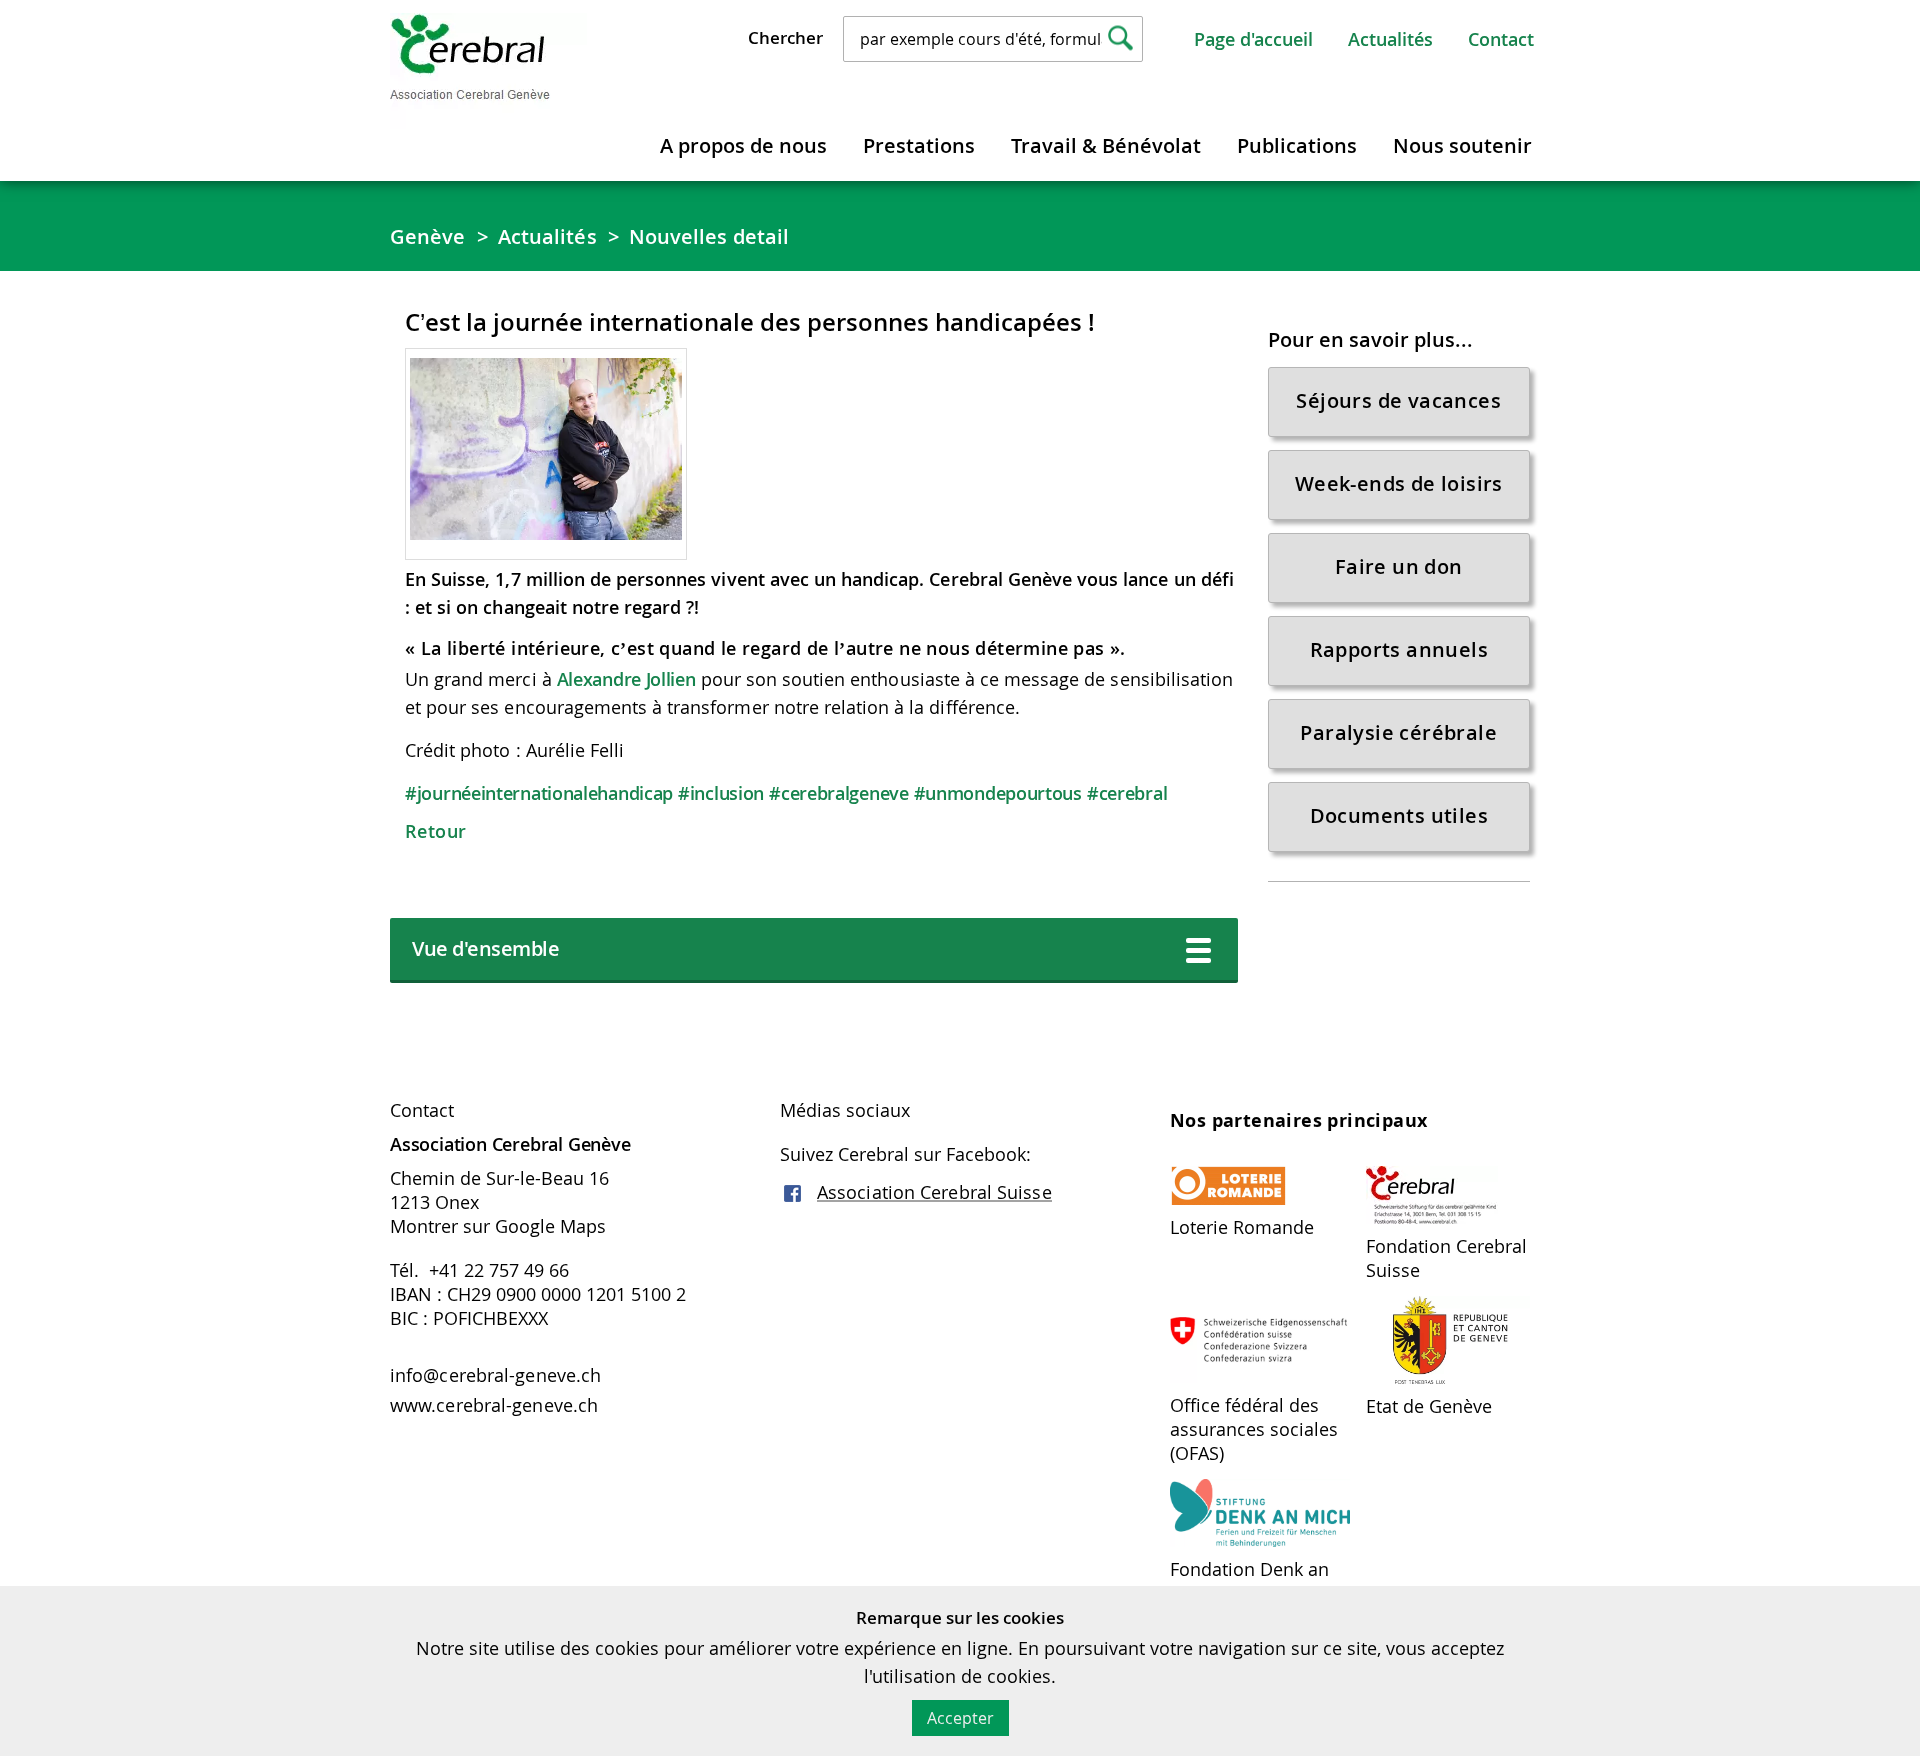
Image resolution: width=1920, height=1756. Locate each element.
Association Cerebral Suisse (934, 1192)
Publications (1297, 145)
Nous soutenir (1462, 145)
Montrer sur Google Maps (498, 1226)
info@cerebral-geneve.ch (495, 1375)
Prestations (919, 145)
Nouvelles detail (709, 236)
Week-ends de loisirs (1399, 483)
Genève (428, 236)
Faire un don (1399, 566)
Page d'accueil (1253, 39)
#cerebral (1127, 793)
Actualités (1390, 39)
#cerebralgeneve (839, 793)
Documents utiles (1399, 815)
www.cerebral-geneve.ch (494, 1405)
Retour (435, 831)
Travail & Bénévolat (1106, 145)
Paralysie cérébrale (1398, 732)
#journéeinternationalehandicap (539, 793)
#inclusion (721, 793)
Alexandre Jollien (626, 679)
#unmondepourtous (998, 793)
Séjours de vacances (1398, 400)
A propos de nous (743, 145)
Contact (1501, 39)
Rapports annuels (1399, 649)
